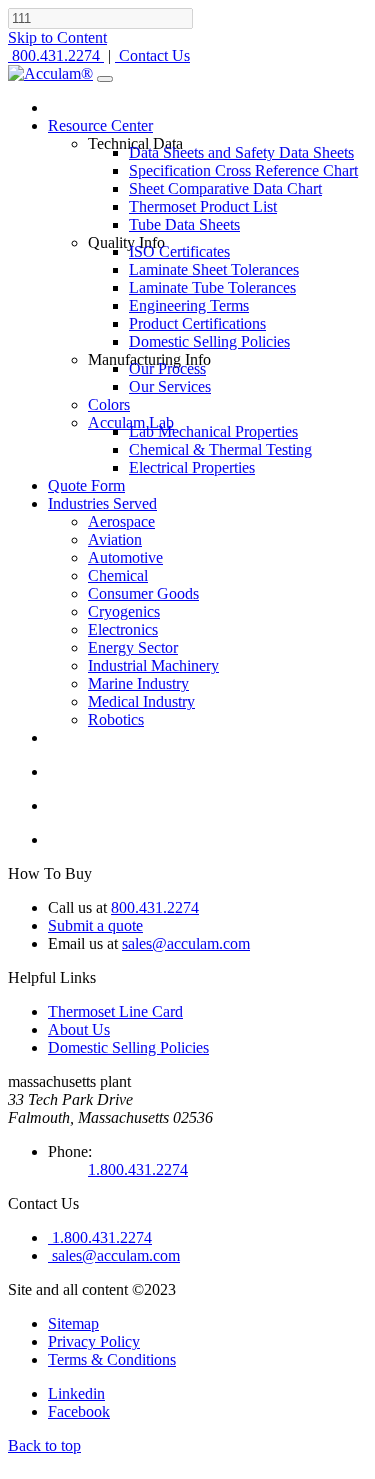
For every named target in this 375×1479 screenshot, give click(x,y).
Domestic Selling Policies (128, 1047)
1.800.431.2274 (138, 1169)
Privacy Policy (94, 1341)
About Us (79, 1029)
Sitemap (73, 1323)
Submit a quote (95, 925)
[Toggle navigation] (105, 79)
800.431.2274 (155, 907)
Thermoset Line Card (115, 1011)
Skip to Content (57, 37)
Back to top (44, 1445)
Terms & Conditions (112, 1359)
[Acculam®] (50, 73)
